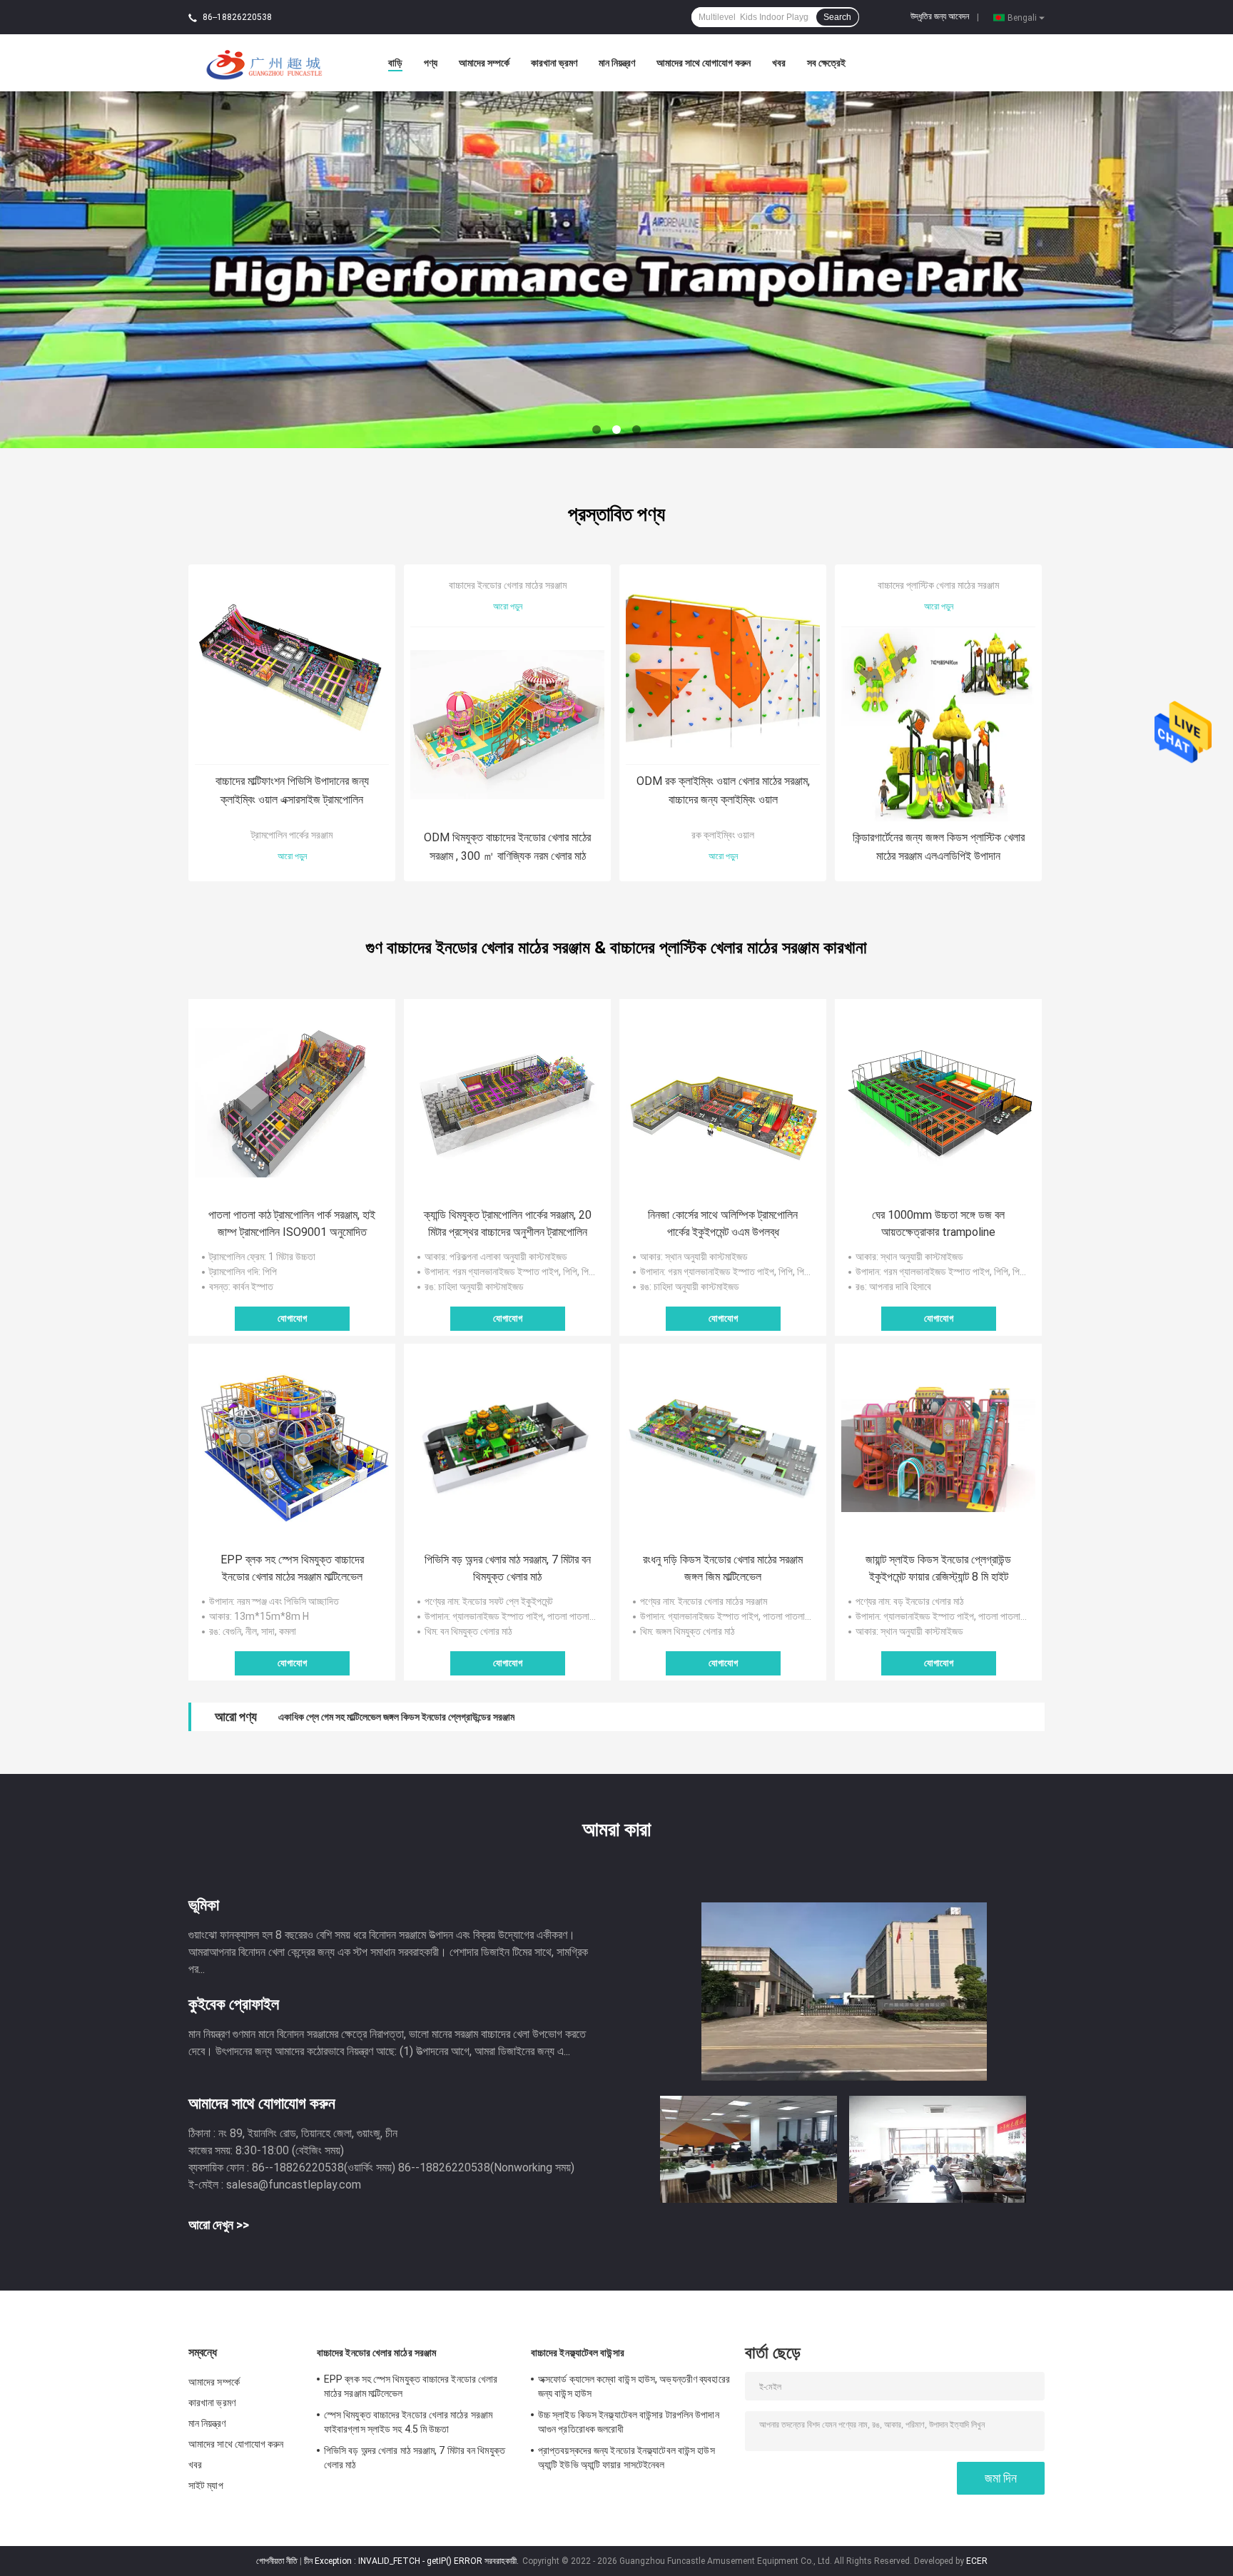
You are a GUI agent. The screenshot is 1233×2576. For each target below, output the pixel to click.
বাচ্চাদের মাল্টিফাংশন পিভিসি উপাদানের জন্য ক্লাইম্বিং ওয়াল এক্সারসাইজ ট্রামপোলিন (292, 790)
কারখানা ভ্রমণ (554, 63)
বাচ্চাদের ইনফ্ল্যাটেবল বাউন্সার (578, 2353)
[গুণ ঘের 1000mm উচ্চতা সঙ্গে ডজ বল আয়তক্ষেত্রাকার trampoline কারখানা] (938, 1102)
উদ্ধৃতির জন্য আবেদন (940, 16)
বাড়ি (395, 63)
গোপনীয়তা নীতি (277, 2561)
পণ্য (431, 63)
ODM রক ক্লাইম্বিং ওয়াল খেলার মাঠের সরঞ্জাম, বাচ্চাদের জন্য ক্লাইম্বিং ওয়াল (723, 790)
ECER (977, 2561)
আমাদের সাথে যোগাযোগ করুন (704, 63)
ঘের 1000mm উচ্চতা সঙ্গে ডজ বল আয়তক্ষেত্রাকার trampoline (938, 1223)
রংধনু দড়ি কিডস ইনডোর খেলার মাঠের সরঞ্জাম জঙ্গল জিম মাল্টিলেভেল (723, 1568)
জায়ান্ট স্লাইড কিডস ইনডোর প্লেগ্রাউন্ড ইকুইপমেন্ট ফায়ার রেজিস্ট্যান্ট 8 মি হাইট (938, 1568)
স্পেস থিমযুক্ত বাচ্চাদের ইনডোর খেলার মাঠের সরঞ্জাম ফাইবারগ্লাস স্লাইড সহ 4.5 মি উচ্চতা (408, 2422)
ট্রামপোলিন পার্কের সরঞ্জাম (292, 835)
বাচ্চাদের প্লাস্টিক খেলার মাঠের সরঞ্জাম (938, 585)
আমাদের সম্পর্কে (484, 63)
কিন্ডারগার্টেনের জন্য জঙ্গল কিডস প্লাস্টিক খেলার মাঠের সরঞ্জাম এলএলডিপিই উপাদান (939, 847)
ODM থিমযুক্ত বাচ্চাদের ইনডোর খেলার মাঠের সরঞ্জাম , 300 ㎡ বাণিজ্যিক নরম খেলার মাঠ (507, 847)
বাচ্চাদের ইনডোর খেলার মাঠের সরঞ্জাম (508, 585)
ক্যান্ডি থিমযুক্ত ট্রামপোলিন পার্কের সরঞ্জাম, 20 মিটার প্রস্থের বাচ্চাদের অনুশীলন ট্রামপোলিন (508, 1223)
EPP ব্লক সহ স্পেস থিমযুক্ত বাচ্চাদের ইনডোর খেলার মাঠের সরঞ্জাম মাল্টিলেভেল (292, 1568)
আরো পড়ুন (292, 856)
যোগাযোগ (292, 1318)
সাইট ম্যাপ (206, 2485)
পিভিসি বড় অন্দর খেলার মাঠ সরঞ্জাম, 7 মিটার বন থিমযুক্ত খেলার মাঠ (508, 1568)
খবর (779, 63)
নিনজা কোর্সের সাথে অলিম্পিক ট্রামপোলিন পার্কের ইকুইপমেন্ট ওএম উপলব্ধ (723, 1223)
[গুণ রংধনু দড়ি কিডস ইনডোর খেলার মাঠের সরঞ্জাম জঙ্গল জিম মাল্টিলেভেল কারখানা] (723, 1447)
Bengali (1022, 17)
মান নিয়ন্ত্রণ (617, 63)
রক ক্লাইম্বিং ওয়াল (723, 835)
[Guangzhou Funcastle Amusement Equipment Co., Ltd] (267, 62)
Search (837, 17)
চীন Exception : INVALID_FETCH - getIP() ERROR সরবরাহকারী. (412, 2561)
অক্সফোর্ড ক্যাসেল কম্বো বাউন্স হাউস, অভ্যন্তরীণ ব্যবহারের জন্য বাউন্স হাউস (634, 2386)
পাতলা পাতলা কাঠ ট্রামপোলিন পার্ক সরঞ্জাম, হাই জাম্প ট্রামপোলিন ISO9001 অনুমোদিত (292, 1223)
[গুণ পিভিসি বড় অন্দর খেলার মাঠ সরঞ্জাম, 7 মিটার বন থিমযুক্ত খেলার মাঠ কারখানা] (507, 1447)
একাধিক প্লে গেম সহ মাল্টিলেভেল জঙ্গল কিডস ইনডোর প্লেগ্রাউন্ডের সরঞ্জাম (396, 1717)
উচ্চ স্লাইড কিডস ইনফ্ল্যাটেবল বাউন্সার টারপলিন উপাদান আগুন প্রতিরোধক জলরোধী (629, 2422)
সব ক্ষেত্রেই (826, 63)
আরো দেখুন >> (219, 2225)
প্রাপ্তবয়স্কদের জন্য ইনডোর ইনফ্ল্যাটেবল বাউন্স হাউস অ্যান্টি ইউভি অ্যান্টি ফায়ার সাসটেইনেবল (626, 2458)
